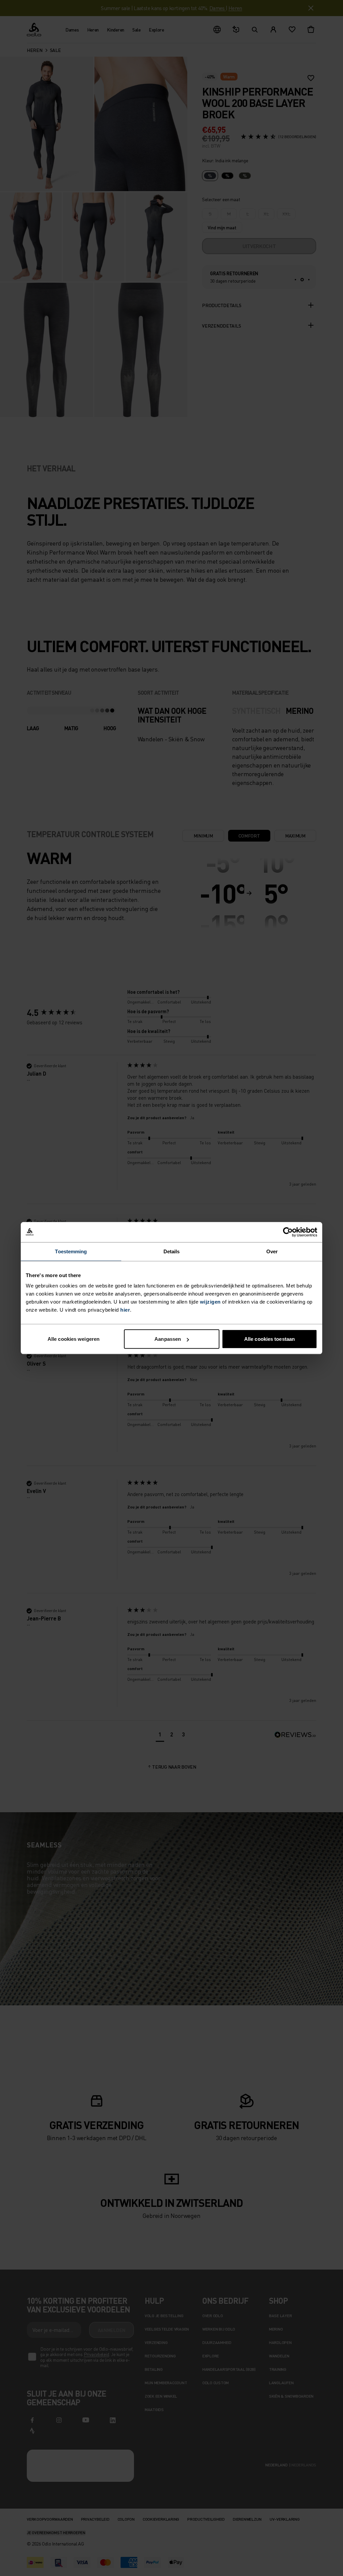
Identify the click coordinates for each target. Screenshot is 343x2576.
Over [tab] (272, 1251)
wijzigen (210, 1302)
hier (125, 1310)
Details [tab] (172, 1251)
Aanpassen (168, 1339)
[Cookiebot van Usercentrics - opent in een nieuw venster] (288, 1232)
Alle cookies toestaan (269, 1339)
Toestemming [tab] (71, 1251)
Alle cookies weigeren (74, 1339)
